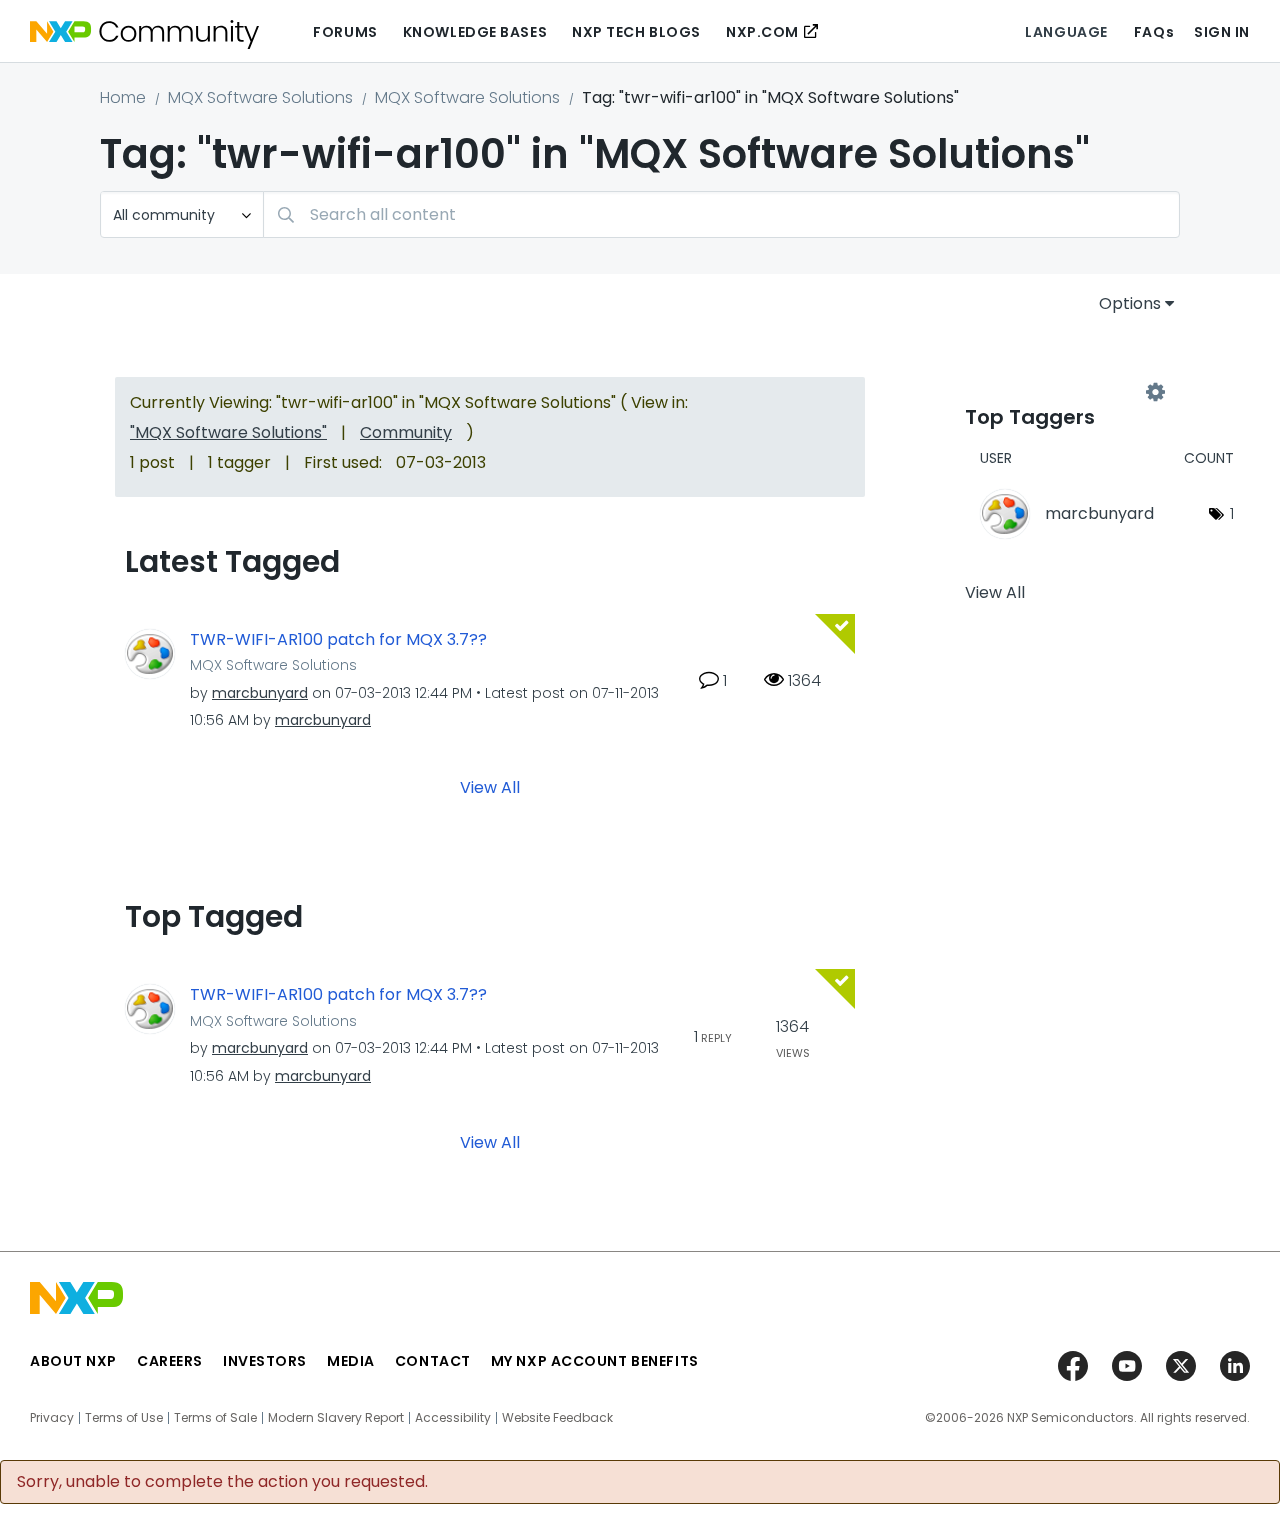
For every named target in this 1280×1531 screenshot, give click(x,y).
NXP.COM (762, 32)
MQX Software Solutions (260, 97)
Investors (265, 1361)
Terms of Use (124, 1418)
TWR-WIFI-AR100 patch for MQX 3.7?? (338, 640)
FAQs (1154, 32)
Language (1066, 32)
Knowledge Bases (475, 32)
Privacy (52, 1418)
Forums (345, 32)
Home (123, 97)
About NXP (73, 1361)
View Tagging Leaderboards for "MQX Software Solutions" (1060, 392)
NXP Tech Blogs (636, 32)
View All (490, 787)
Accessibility (453, 1418)
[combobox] (721, 214)
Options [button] (1130, 303)
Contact (433, 1361)
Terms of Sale (215, 1418)
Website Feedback (557, 1418)
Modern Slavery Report (336, 1418)
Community (406, 432)
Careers (170, 1361)
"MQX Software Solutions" (228, 432)
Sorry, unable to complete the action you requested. (222, 1482)
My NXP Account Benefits (595, 1361)
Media (351, 1361)
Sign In (1222, 32)
